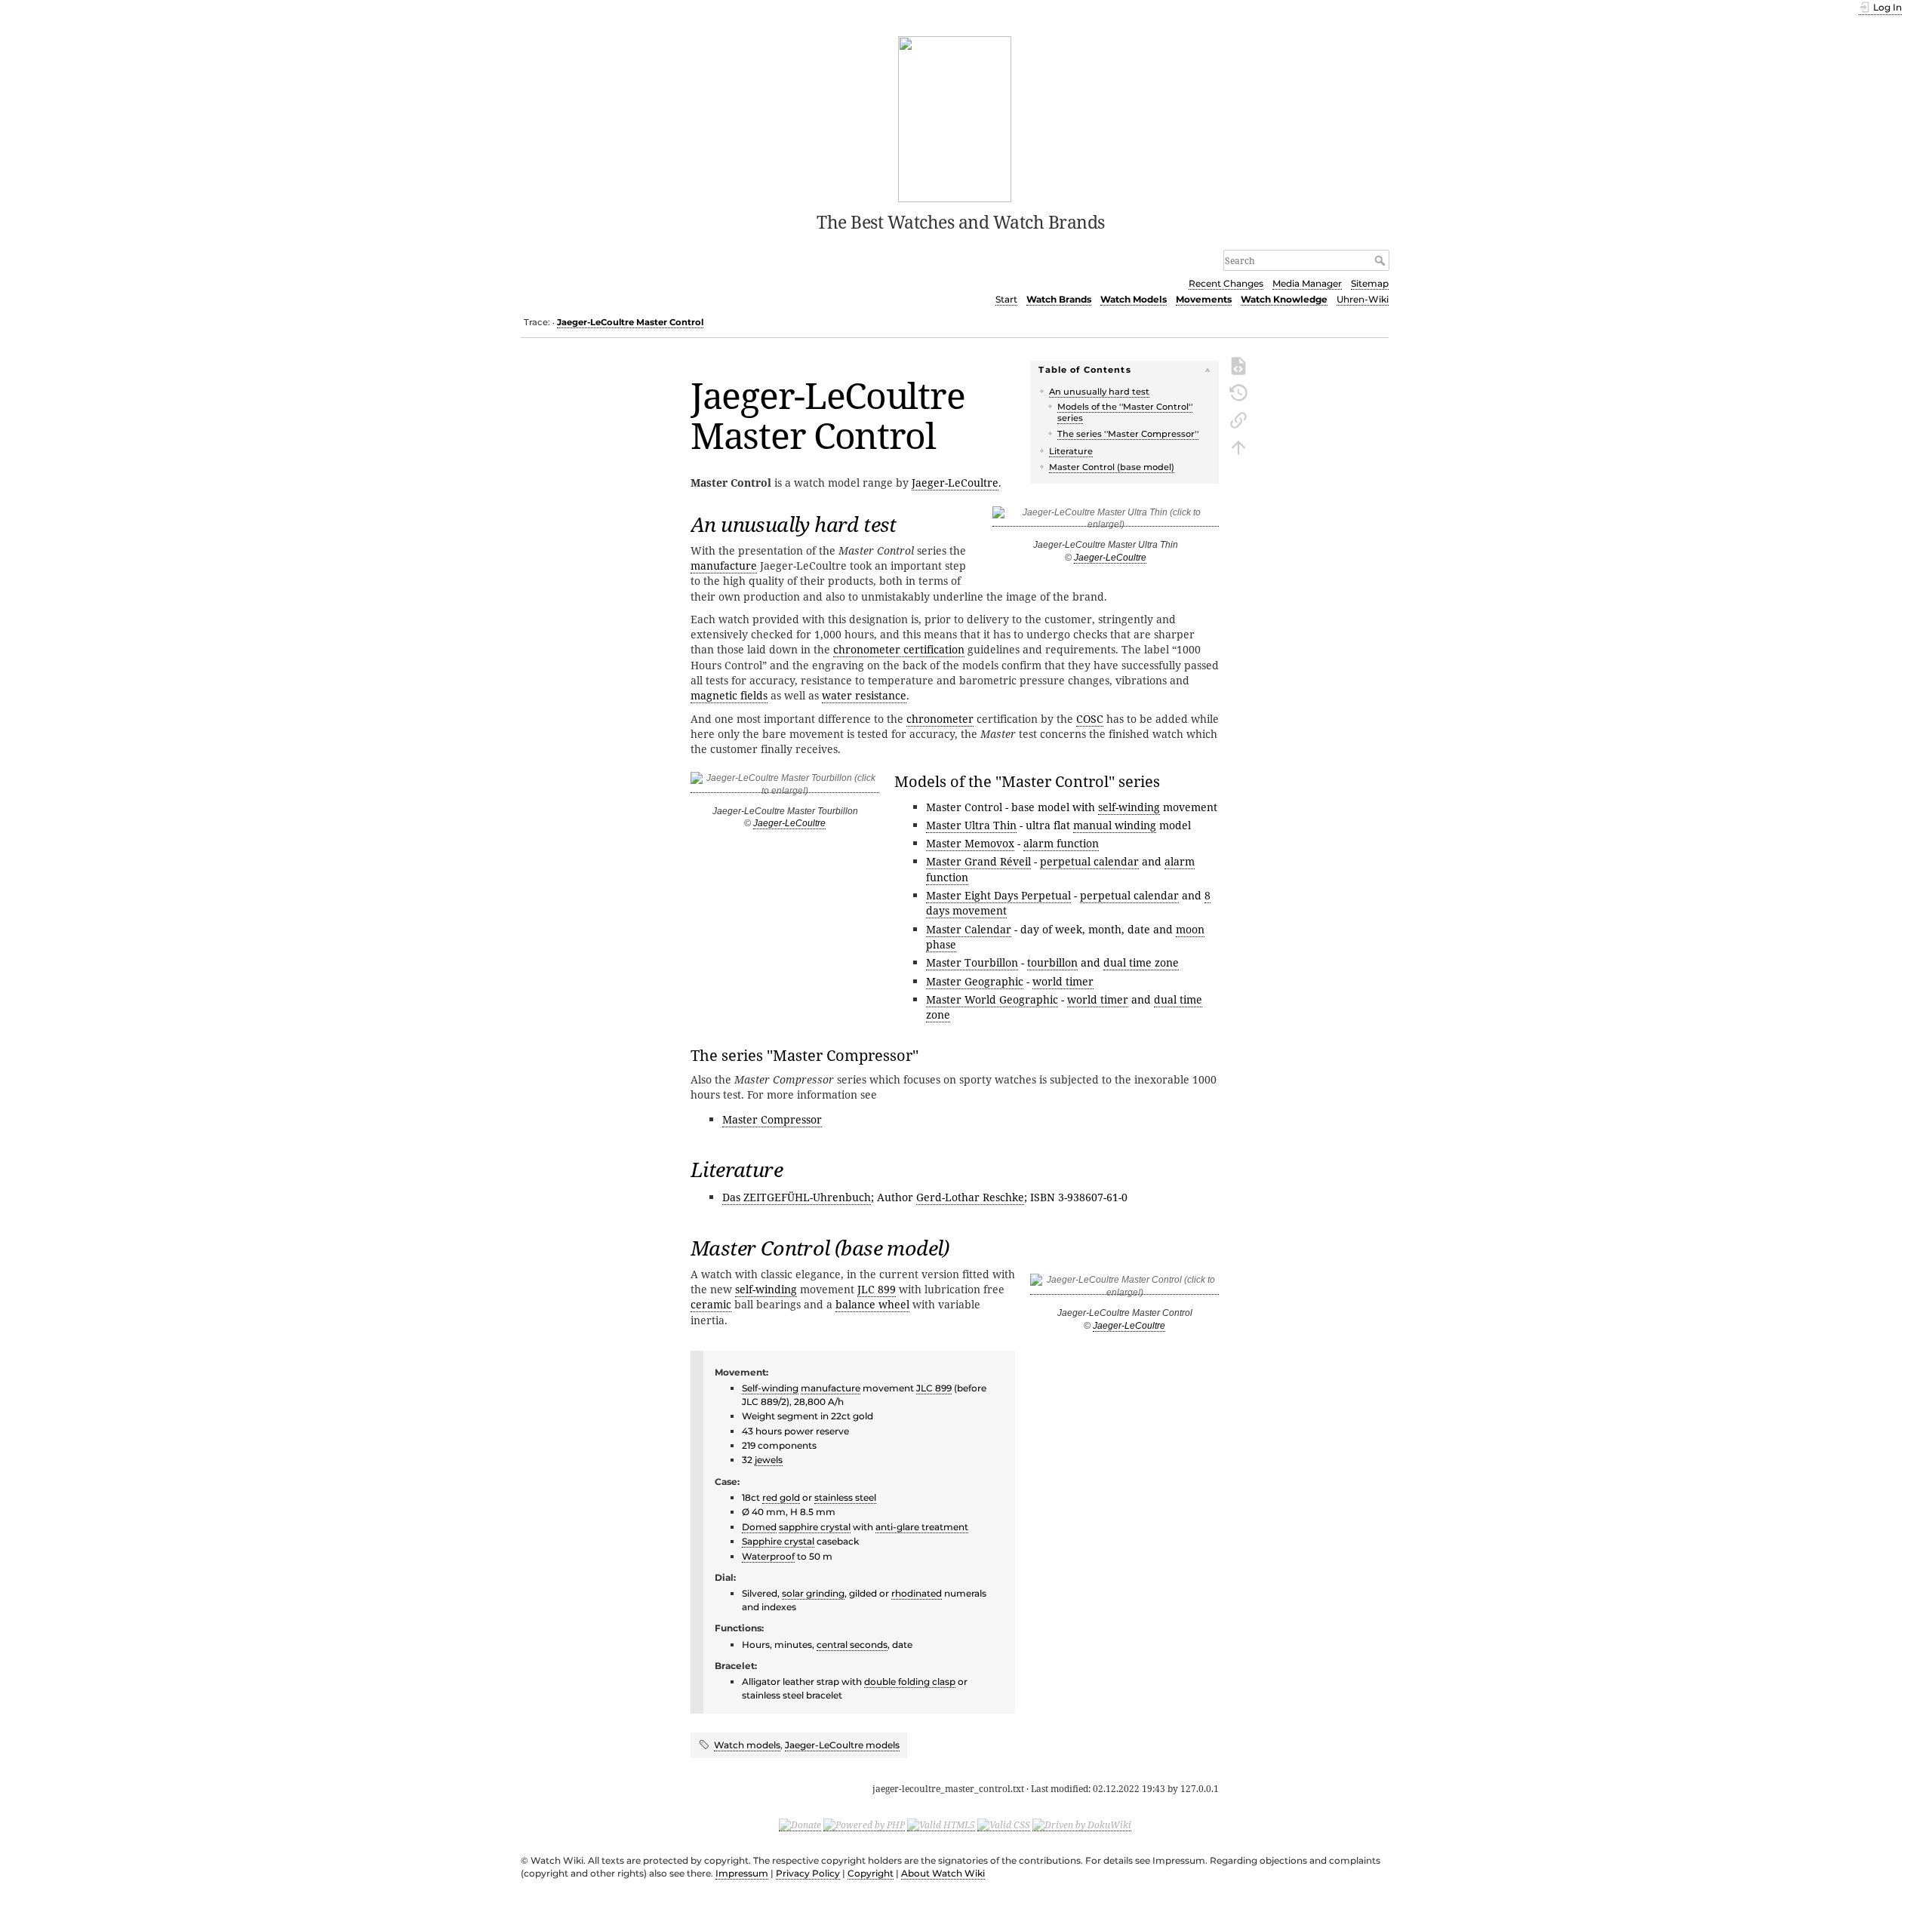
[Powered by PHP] (864, 1825)
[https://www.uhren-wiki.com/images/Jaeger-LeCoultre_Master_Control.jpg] (1124, 1289)
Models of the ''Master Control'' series (1125, 412)
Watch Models (1134, 299)
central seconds (852, 1645)
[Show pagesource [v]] (1238, 364)
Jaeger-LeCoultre (1110, 558)
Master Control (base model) (1112, 467)
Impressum (742, 1873)
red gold (781, 1497)
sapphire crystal (815, 1527)
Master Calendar (969, 929)
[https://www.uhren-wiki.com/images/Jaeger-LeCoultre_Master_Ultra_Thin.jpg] (1106, 521)
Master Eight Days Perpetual (998, 895)
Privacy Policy (808, 1873)
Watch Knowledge (1284, 299)
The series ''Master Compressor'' (1128, 434)
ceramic (711, 1304)
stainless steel (845, 1497)
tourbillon (1052, 962)
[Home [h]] (955, 118)
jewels (769, 1460)
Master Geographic (975, 981)
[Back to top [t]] (1238, 446)
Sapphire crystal (778, 1541)
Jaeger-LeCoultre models (842, 1745)
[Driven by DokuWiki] (1082, 1825)
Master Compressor (772, 1119)
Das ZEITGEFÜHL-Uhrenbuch (797, 1197)
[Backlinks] (1238, 419)
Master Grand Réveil (978, 861)
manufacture (724, 566)
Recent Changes (1226, 283)
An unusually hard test (1099, 392)
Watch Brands (1059, 299)
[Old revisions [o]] (1238, 392)
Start (1006, 299)
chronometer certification (899, 649)
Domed (759, 1527)
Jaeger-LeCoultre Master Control (630, 322)
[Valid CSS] (1004, 1825)
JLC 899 (877, 1289)
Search (1381, 260)
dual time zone (1141, 962)
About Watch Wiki (943, 1873)
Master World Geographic (992, 999)
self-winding (1129, 807)
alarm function (1061, 843)
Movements (1204, 299)
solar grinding (813, 1593)
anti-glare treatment (922, 1527)
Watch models (747, 1745)
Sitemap (1370, 283)
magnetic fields (729, 695)
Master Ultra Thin (971, 825)
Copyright (871, 1873)
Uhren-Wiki (1363, 299)
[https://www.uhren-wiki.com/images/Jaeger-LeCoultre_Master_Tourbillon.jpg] (785, 787)
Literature (1071, 451)
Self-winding (770, 1388)
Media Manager (1307, 283)
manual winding (1115, 825)
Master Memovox (970, 843)
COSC (1090, 719)
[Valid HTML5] (941, 1825)
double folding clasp (910, 1682)
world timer (1063, 981)
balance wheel (872, 1304)
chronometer (940, 719)
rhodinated (917, 1593)
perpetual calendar (1089, 861)
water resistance (864, 695)
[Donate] (800, 1825)
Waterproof (768, 1556)
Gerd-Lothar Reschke (970, 1197)
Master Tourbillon (972, 962)
